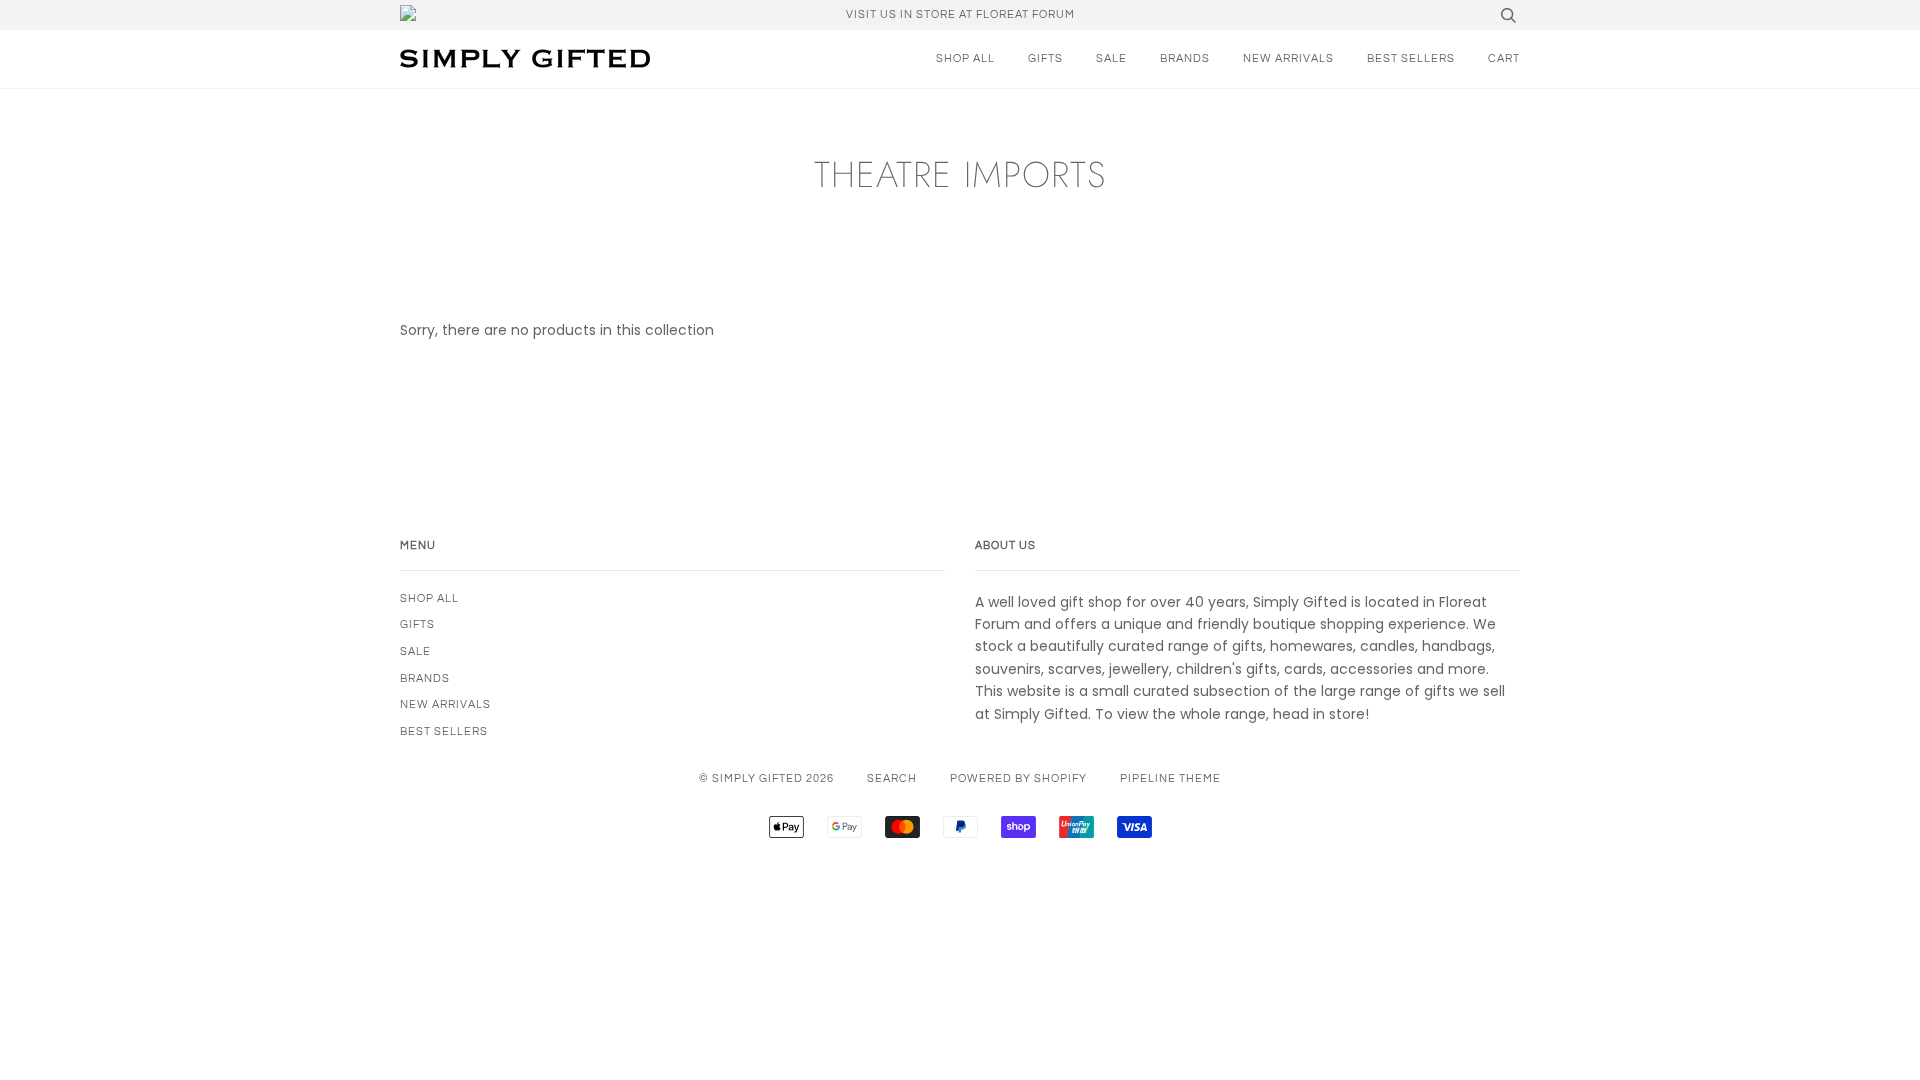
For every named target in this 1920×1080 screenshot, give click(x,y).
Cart (1504, 58)
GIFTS (1045, 58)
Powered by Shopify (1018, 778)
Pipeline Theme (1170, 778)
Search (892, 778)
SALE (1111, 58)
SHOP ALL (965, 58)
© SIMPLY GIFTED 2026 (766, 778)
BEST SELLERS (1411, 58)
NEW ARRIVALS (1288, 58)
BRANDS (1185, 58)
